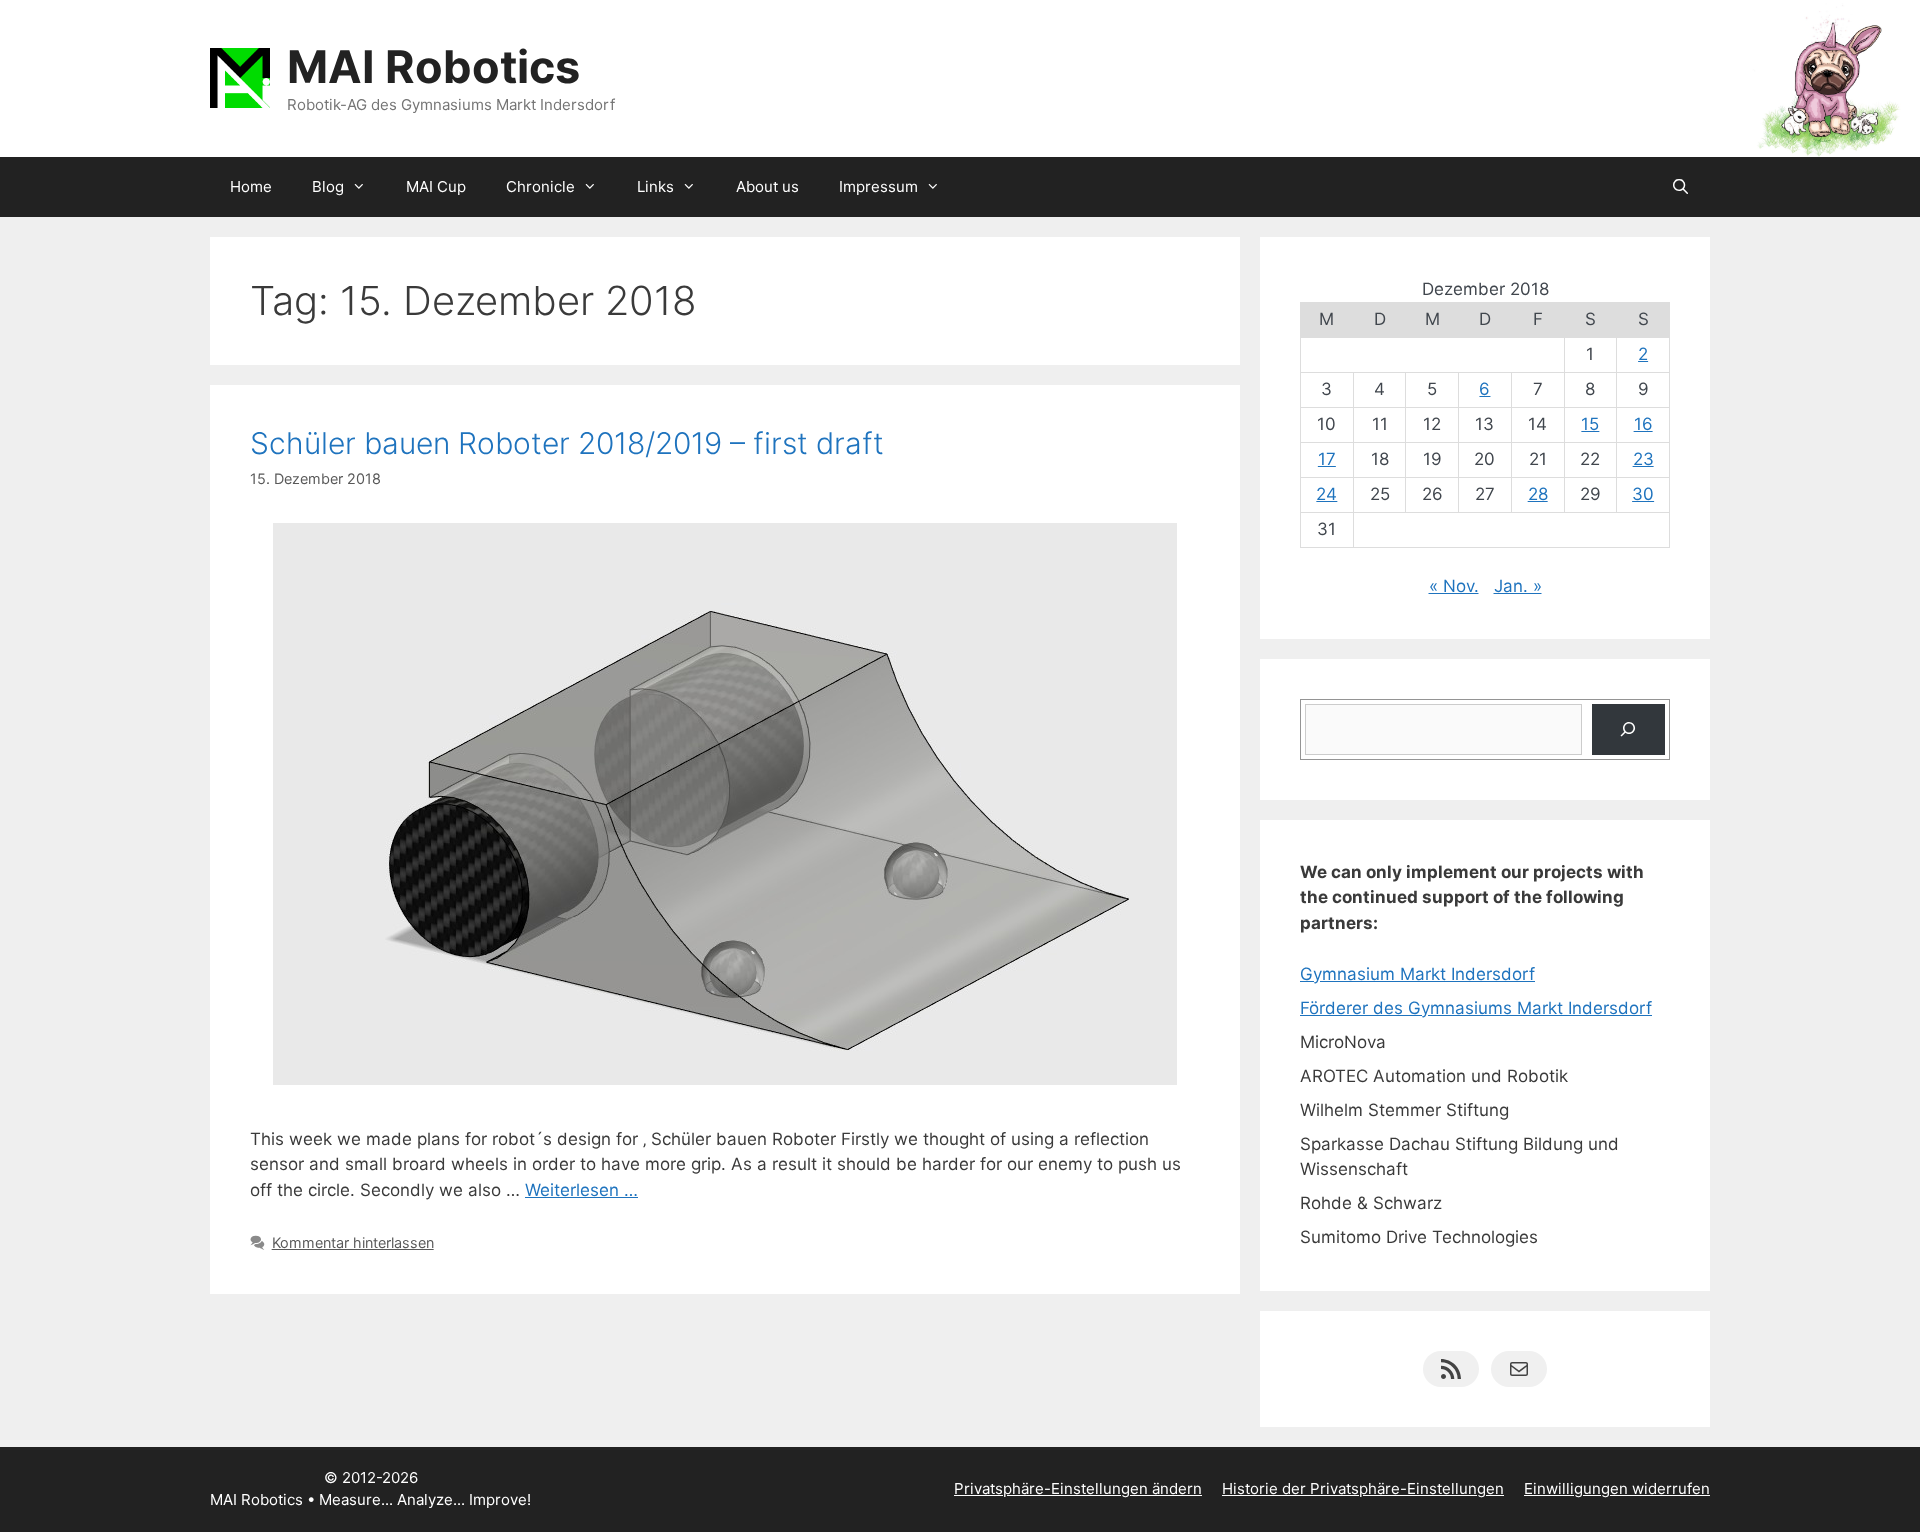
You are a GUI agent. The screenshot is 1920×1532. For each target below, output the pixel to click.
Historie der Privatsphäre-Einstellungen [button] (1363, 1488)
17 (1327, 459)
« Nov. (1454, 586)
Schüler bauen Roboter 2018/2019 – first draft (567, 443)
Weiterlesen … (581, 1190)
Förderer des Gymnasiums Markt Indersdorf (1476, 1008)
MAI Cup (436, 186)
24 (1326, 494)
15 (1590, 424)
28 (1538, 494)
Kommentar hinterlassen (353, 1242)
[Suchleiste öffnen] (1680, 187)
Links (655, 186)
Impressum (878, 186)
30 (1643, 494)
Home (251, 186)
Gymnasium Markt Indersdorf (1417, 974)
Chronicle (540, 186)
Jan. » (1518, 586)
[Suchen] (1628, 729)
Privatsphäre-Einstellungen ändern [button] (1078, 1488)
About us (767, 186)
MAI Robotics (433, 66)
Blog (328, 186)
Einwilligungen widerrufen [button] (1617, 1488)
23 (1643, 459)
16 (1643, 424)
